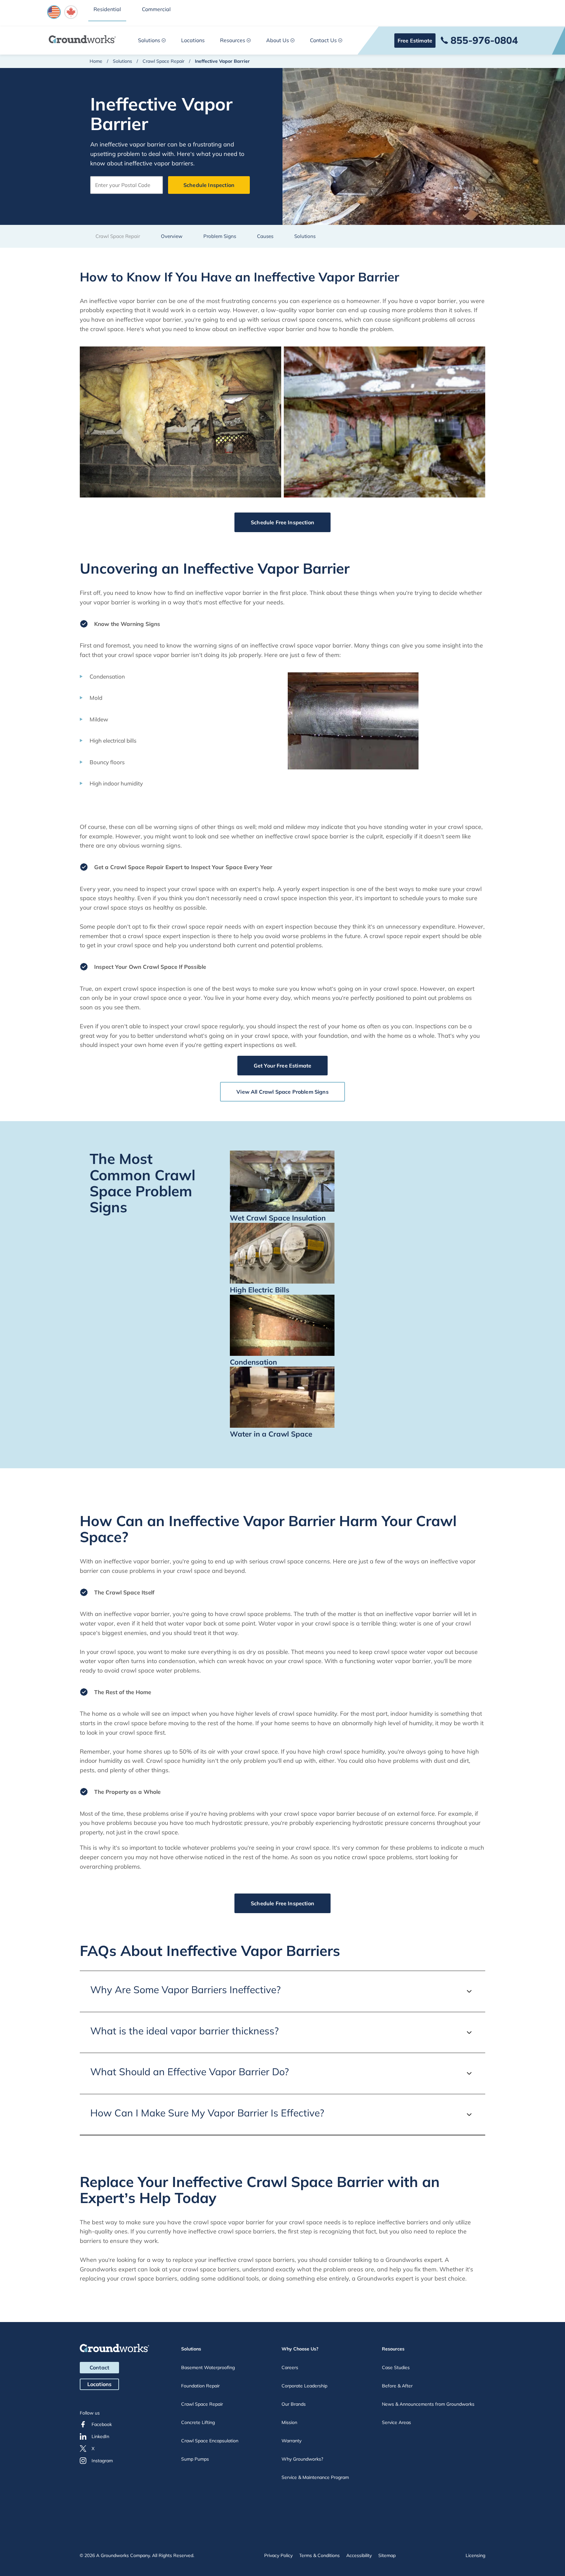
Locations (193, 40)
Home (96, 61)
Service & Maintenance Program (315, 2477)
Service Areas (396, 2422)
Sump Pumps (195, 2459)
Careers (290, 2367)
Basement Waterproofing (208, 2367)
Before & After (397, 2386)
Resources (233, 40)
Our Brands (294, 2404)
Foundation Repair (200, 2386)
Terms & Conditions (319, 2555)
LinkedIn (100, 2436)
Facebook (102, 2424)
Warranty (291, 2441)
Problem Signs (220, 236)
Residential (107, 9)
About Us (278, 40)
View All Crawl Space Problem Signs (282, 1092)
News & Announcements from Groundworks (428, 2404)
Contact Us (323, 40)
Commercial (156, 9)
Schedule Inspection (209, 185)
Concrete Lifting (198, 2422)
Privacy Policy (278, 2555)
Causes (265, 236)
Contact (99, 2367)
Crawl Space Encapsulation (210, 2441)
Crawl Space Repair (163, 61)
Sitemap (387, 2555)
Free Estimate (415, 41)
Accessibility (359, 2555)
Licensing (475, 2555)
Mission (289, 2422)
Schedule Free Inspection (282, 522)
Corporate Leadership (304, 2386)
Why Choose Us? (300, 2349)
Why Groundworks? (302, 2459)
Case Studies (396, 2367)
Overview (172, 236)
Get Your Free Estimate (283, 1066)
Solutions (149, 40)
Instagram (102, 2461)
